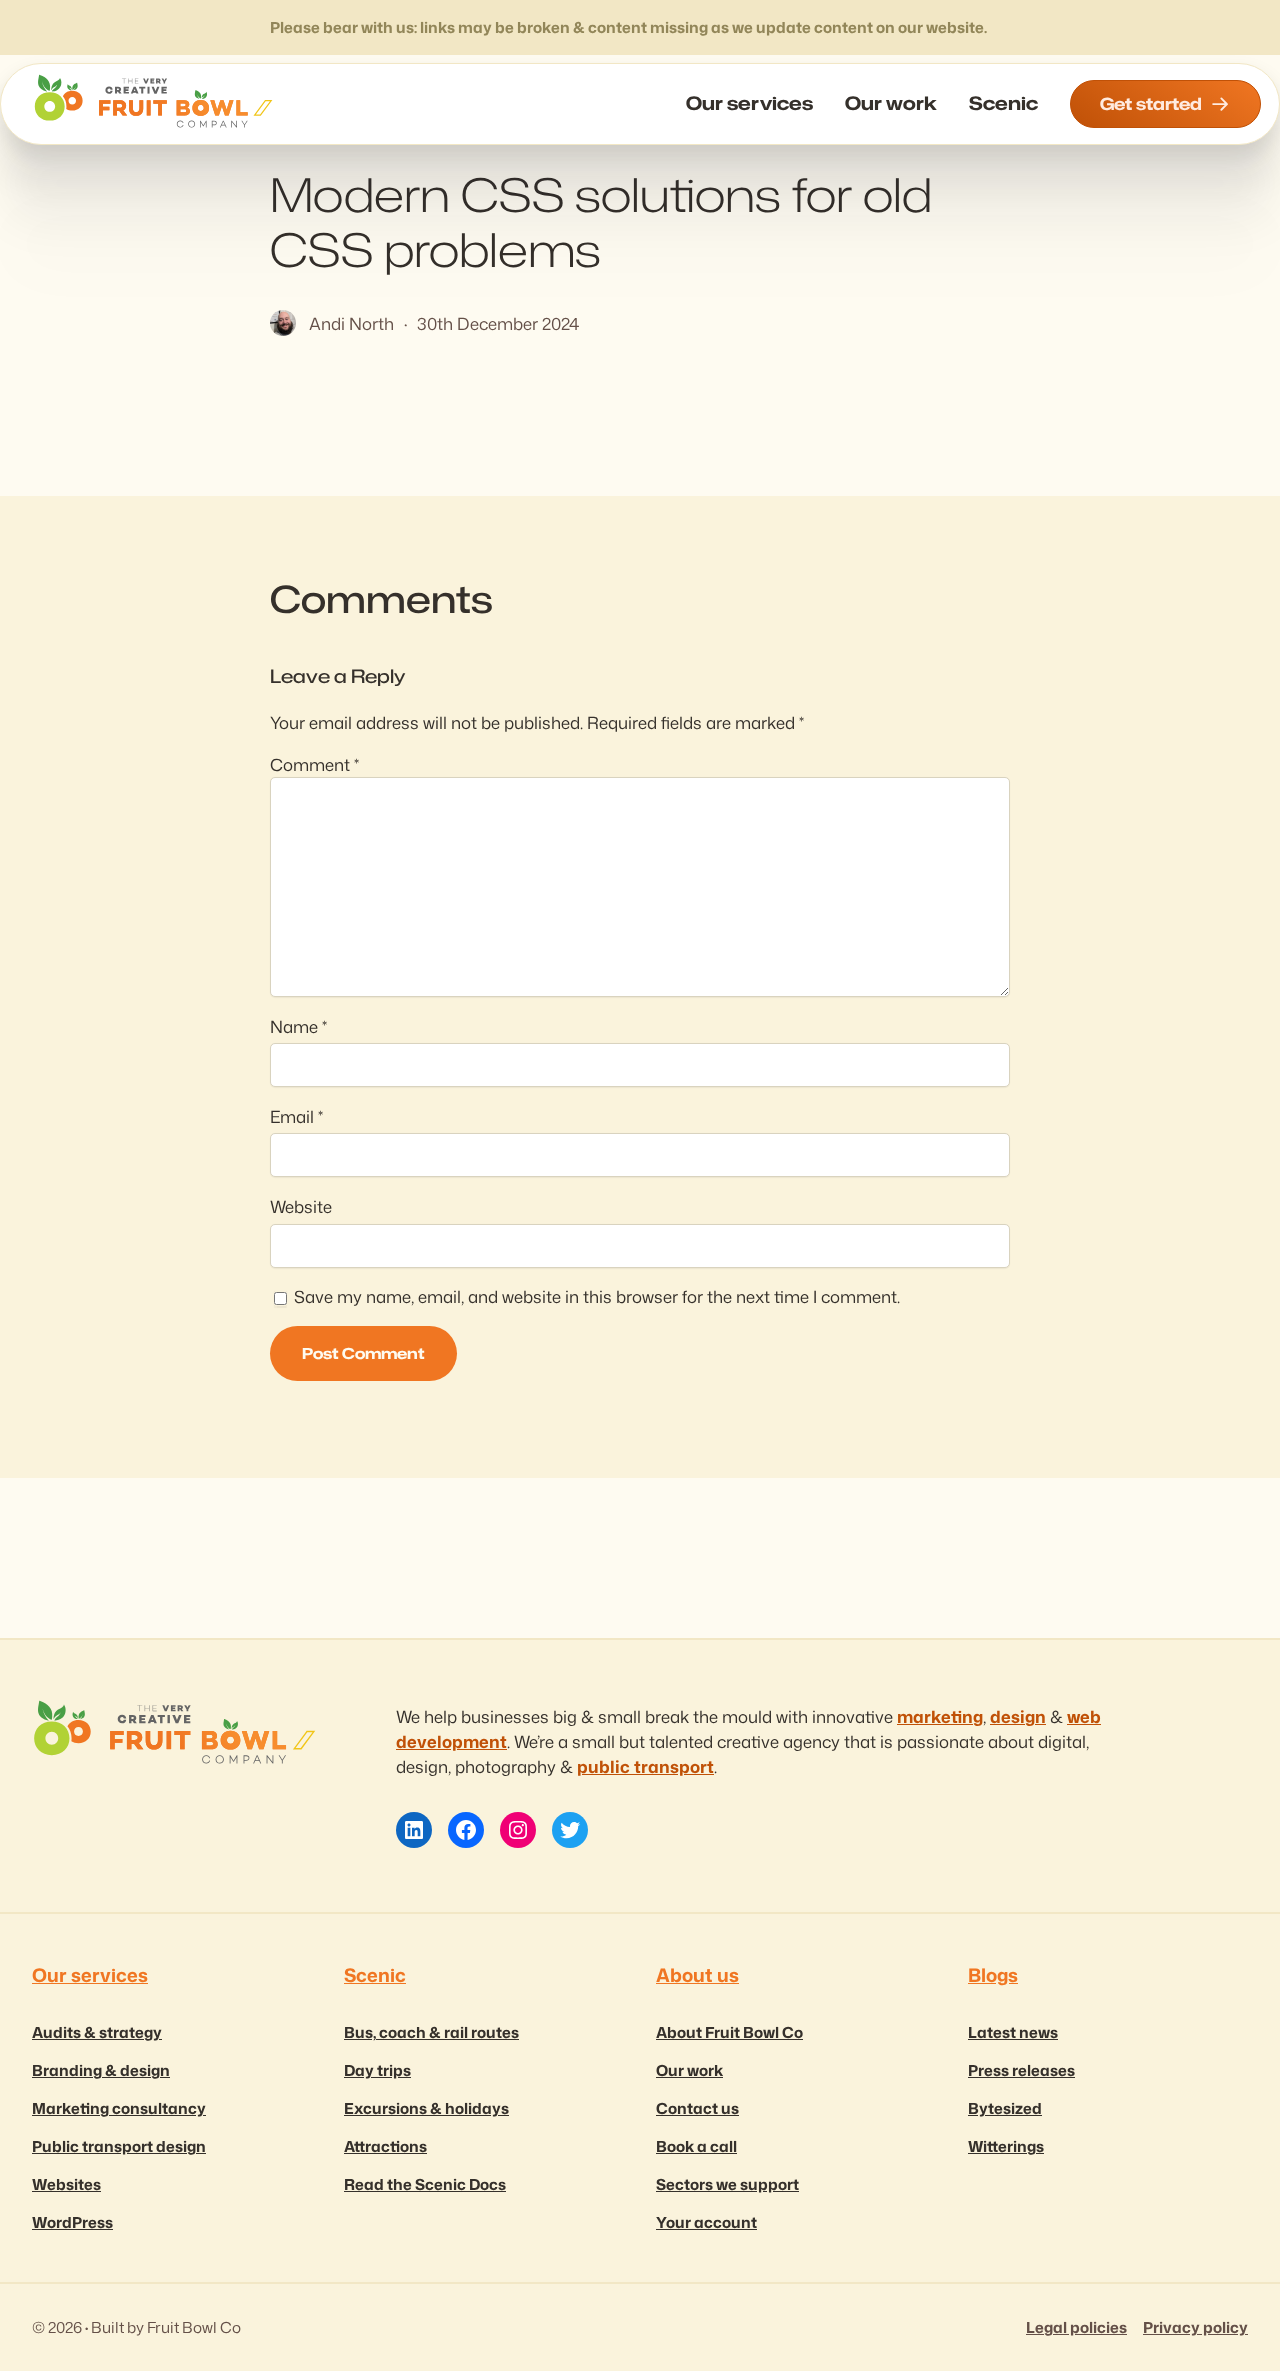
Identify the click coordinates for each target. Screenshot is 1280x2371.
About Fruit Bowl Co (729, 2032)
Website (301, 1206)
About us (697, 1975)
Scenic (375, 1975)
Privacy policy (1195, 2327)
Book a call (696, 2146)
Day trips (377, 2070)
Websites (66, 2184)
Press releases (1021, 2070)
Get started (1151, 103)
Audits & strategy (97, 2032)
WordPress (72, 2222)
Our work (689, 2070)
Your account (706, 2222)
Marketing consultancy (119, 2108)
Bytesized (1005, 2108)
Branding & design (101, 2070)
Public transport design (119, 2146)
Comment (314, 764)
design (1018, 1716)
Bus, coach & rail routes (431, 2032)
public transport (645, 1766)
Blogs (993, 1975)
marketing (940, 1716)
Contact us (697, 2108)
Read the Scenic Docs (425, 2184)
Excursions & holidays (426, 2108)
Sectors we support (727, 2184)
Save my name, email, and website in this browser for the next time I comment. (597, 1296)
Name (298, 1026)
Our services (90, 1975)
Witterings (1006, 2146)
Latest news (1013, 2032)
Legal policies (1076, 2327)
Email (296, 1116)
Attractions (385, 2146)
